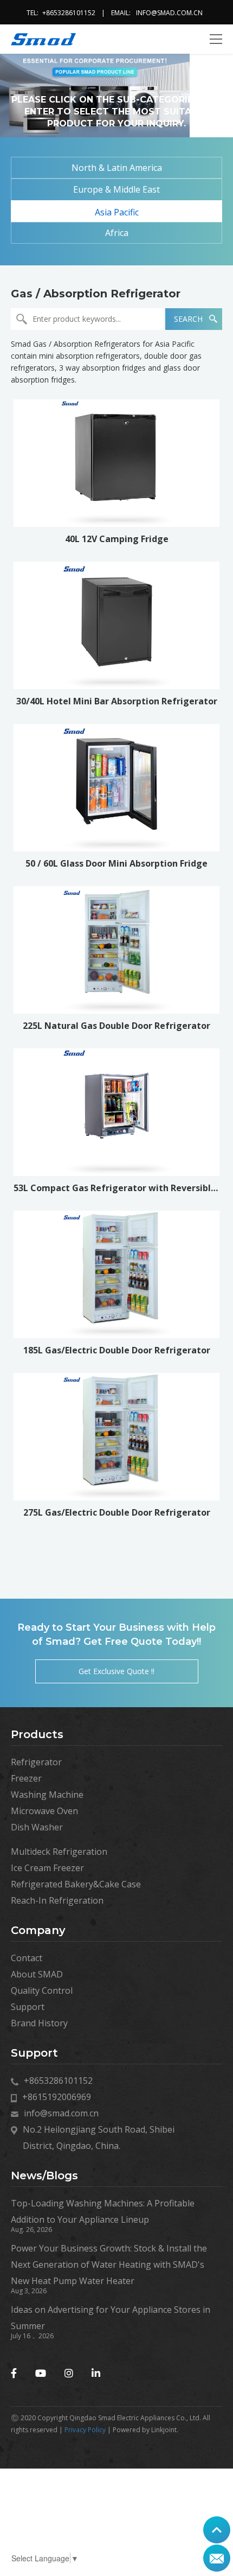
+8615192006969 (57, 2097)
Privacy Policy (85, 2430)
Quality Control (42, 1990)
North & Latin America (117, 168)
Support (28, 2007)
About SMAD (37, 1974)
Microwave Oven (44, 1811)
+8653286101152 (69, 13)
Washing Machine (47, 1795)
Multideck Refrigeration (59, 1852)
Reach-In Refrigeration (57, 1900)
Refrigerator (36, 1762)
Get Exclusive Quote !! (116, 1671)
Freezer (26, 1778)
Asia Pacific (117, 212)
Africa (117, 233)
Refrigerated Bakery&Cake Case (76, 1884)
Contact (27, 1958)
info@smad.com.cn (169, 13)
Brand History (39, 2023)
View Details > (116, 496)
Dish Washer (37, 1827)
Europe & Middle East (116, 189)
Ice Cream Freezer (47, 1868)
